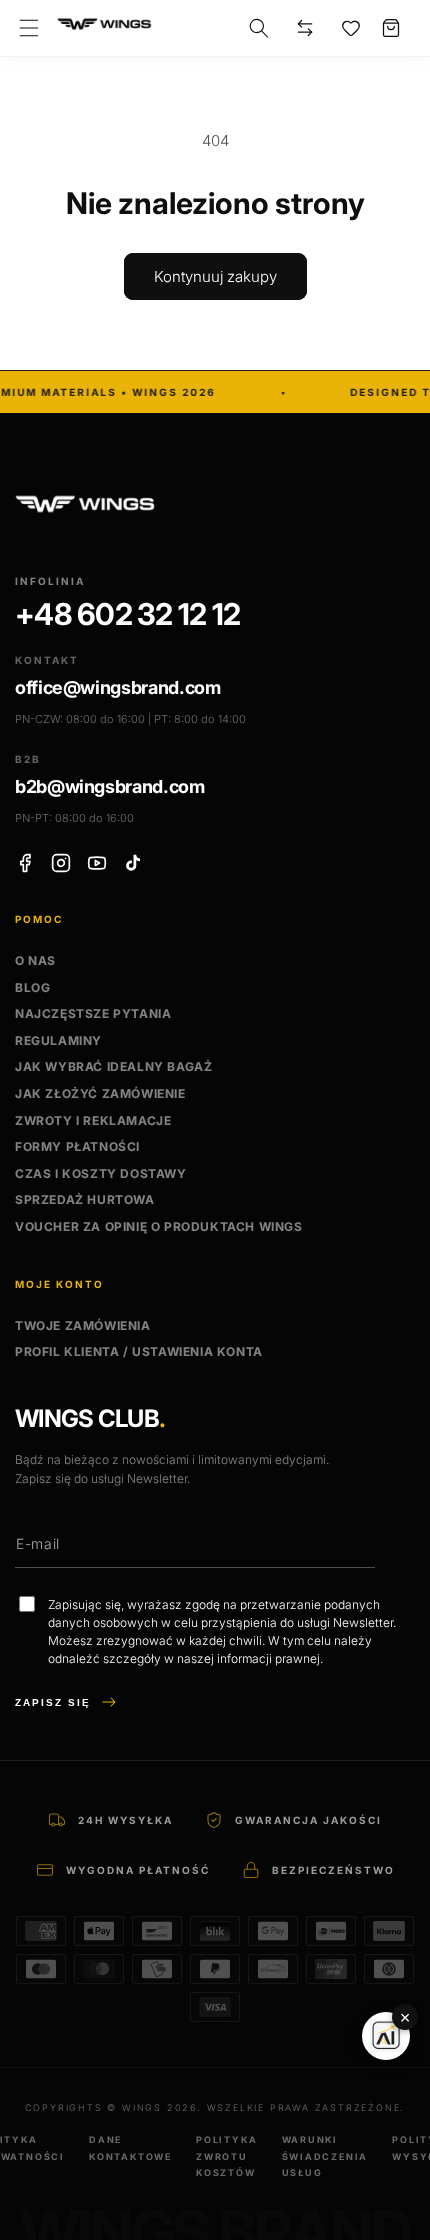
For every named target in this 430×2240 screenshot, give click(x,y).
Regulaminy (58, 1040)
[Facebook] (25, 863)
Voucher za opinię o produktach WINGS (159, 1226)
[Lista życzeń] (351, 28)
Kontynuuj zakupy (215, 276)
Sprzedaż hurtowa (85, 1199)
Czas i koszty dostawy (101, 1173)
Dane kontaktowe (130, 2147)
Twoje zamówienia (83, 1325)
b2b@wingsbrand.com (110, 786)
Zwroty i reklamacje (93, 1120)
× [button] (405, 2017)
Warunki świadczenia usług (325, 2155)
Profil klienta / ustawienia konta (139, 1351)
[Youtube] (97, 863)
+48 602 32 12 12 (127, 614)
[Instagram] (61, 863)
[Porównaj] (305, 28)
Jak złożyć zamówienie (100, 1093)
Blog (32, 987)
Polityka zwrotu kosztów (226, 2155)
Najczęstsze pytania (93, 1013)
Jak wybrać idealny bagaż (113, 1066)
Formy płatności (77, 1146)
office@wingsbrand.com (117, 687)
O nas (35, 960)
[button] (29, 28)
